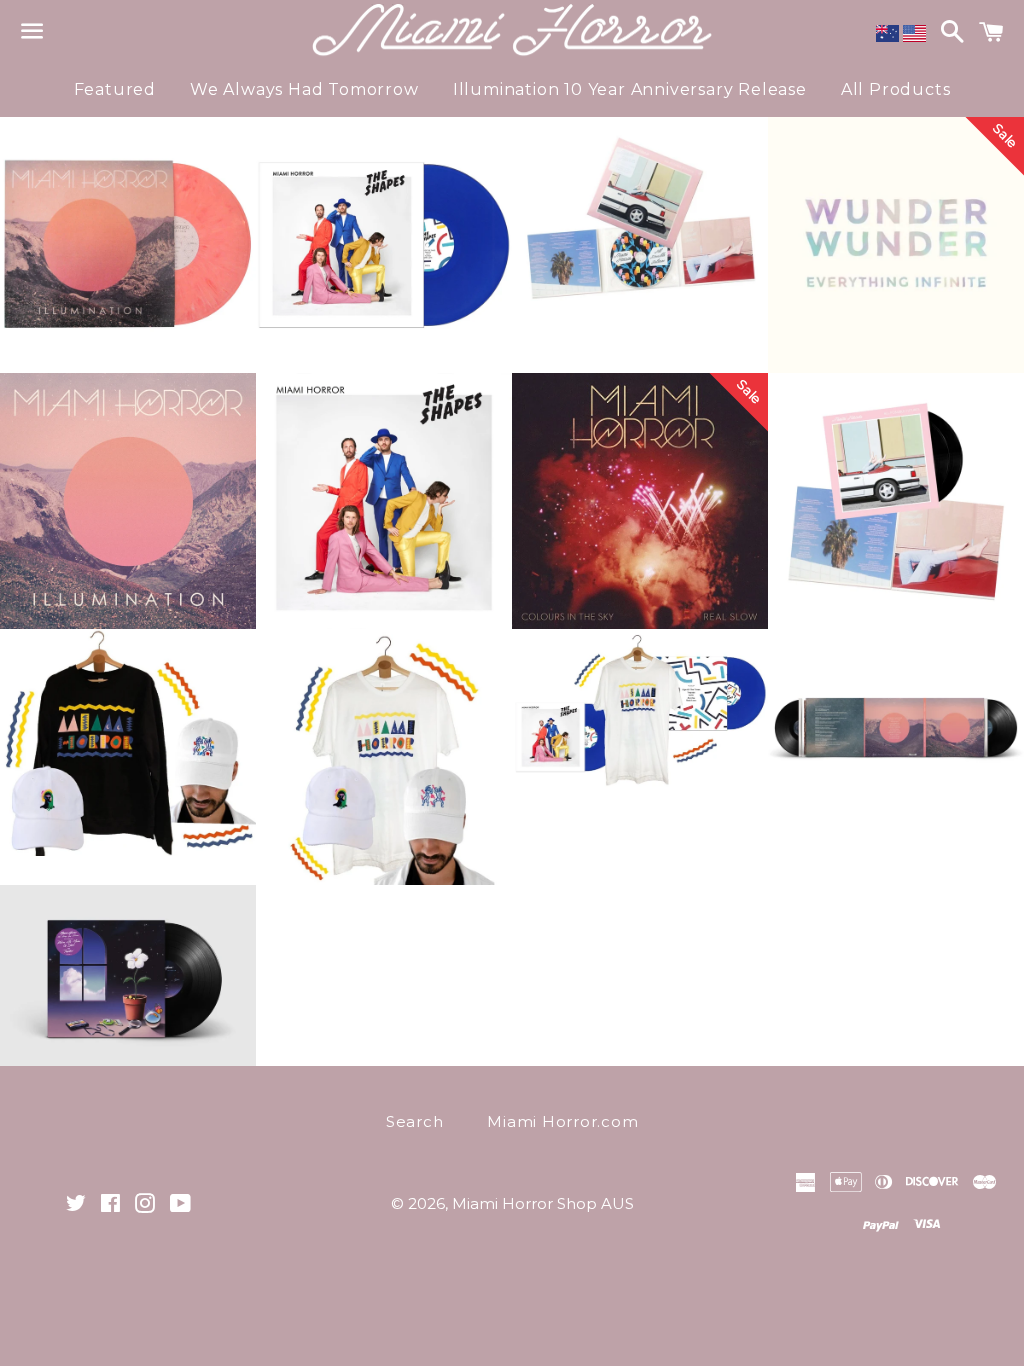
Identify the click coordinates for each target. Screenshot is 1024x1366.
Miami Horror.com (562, 1121)
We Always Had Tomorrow (304, 89)
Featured (115, 89)
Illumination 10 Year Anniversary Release (630, 89)
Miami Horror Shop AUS (543, 1203)
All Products (896, 89)
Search (415, 1121)
